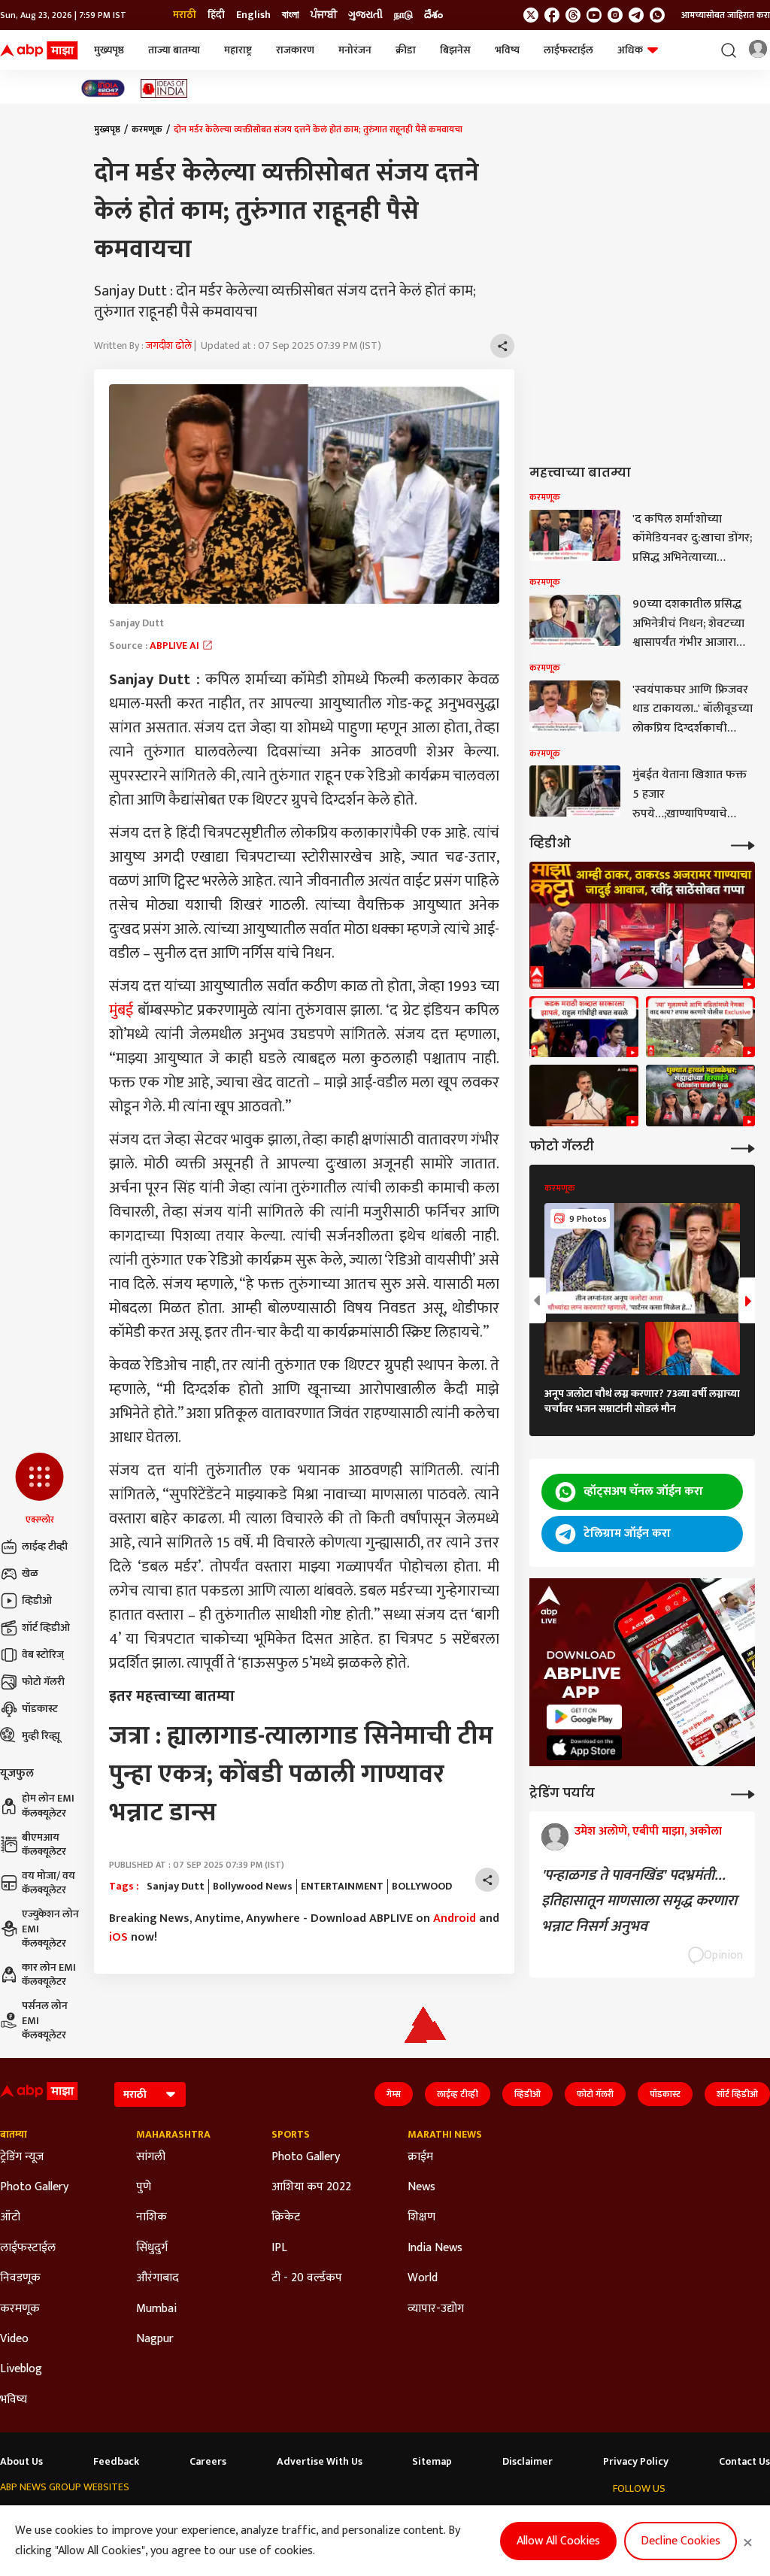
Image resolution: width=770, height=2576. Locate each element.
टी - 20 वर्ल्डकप (307, 2278)
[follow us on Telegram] (636, 15)
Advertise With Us (320, 2462)
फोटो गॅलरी (43, 1682)
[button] (39, 1490)
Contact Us (744, 2462)
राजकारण (295, 50)
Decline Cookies (681, 2541)
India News (435, 2248)
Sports (291, 2135)
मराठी (185, 15)
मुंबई (121, 1011)
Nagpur (155, 2339)
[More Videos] (743, 844)
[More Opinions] (743, 1793)
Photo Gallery (34, 2187)
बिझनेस (455, 50)
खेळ (30, 1573)
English (253, 15)
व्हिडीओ (37, 1600)
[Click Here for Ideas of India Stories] (164, 88)
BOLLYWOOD (422, 1887)
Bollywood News (253, 1887)
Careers (208, 2462)
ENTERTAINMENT (342, 1887)
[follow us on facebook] (552, 15)
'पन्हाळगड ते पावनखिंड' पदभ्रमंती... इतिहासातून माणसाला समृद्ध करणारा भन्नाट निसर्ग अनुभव (639, 1901)
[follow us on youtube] (594, 15)
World (423, 2278)
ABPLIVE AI (176, 646)
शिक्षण (421, 2217)
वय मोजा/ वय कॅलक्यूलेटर (49, 1883)
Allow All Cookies (558, 2541)
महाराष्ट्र (238, 50)
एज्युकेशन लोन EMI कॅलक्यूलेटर (50, 1929)
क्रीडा (406, 50)
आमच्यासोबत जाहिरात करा (726, 15)
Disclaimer (527, 2462)
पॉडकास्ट (40, 1709)
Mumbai (156, 2309)
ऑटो (10, 2217)
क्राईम (420, 2157)
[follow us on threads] (573, 15)
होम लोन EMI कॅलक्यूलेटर (48, 1806)
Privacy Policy (636, 2462)
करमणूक (147, 129)
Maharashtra (173, 2135)
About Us (21, 2462)
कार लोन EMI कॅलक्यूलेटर (49, 1975)
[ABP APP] (584, 1717)
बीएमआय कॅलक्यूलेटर (44, 1845)
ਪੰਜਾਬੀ (324, 15)
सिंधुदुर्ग (152, 2248)
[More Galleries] (743, 1147)
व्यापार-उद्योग (436, 2309)
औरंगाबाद (158, 2278)
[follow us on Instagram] (615, 15)
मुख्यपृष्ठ (109, 50)
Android (455, 1918)
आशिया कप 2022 (311, 2187)
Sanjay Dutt (176, 1887)
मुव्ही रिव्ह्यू (41, 1736)
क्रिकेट (286, 2217)
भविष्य (507, 50)
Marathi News (445, 2135)
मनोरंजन (355, 50)
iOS (118, 1937)
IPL (279, 2248)
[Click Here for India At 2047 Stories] (103, 88)
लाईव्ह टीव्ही (45, 1546)
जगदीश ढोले (169, 345)
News (421, 2187)
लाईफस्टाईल (568, 50)
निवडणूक (20, 2278)
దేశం (434, 15)
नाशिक (152, 2217)
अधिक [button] (630, 50)
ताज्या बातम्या (174, 50)
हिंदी (216, 15)
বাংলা (291, 15)
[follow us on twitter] (531, 15)
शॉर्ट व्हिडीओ (46, 1627)
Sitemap (432, 2462)
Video (14, 2339)
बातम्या (14, 2135)
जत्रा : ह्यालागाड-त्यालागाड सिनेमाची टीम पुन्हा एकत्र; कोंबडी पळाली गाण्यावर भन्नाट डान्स (301, 1774)
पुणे (144, 2187)
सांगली (151, 2157)
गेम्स (394, 2094)
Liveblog (21, 2369)
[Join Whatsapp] (657, 15)
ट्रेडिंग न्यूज (22, 2157)
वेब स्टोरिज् (43, 1655)
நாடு (403, 15)
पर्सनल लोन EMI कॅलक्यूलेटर (45, 2021)
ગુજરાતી (365, 15)
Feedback (116, 2462)
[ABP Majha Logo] (39, 50)
